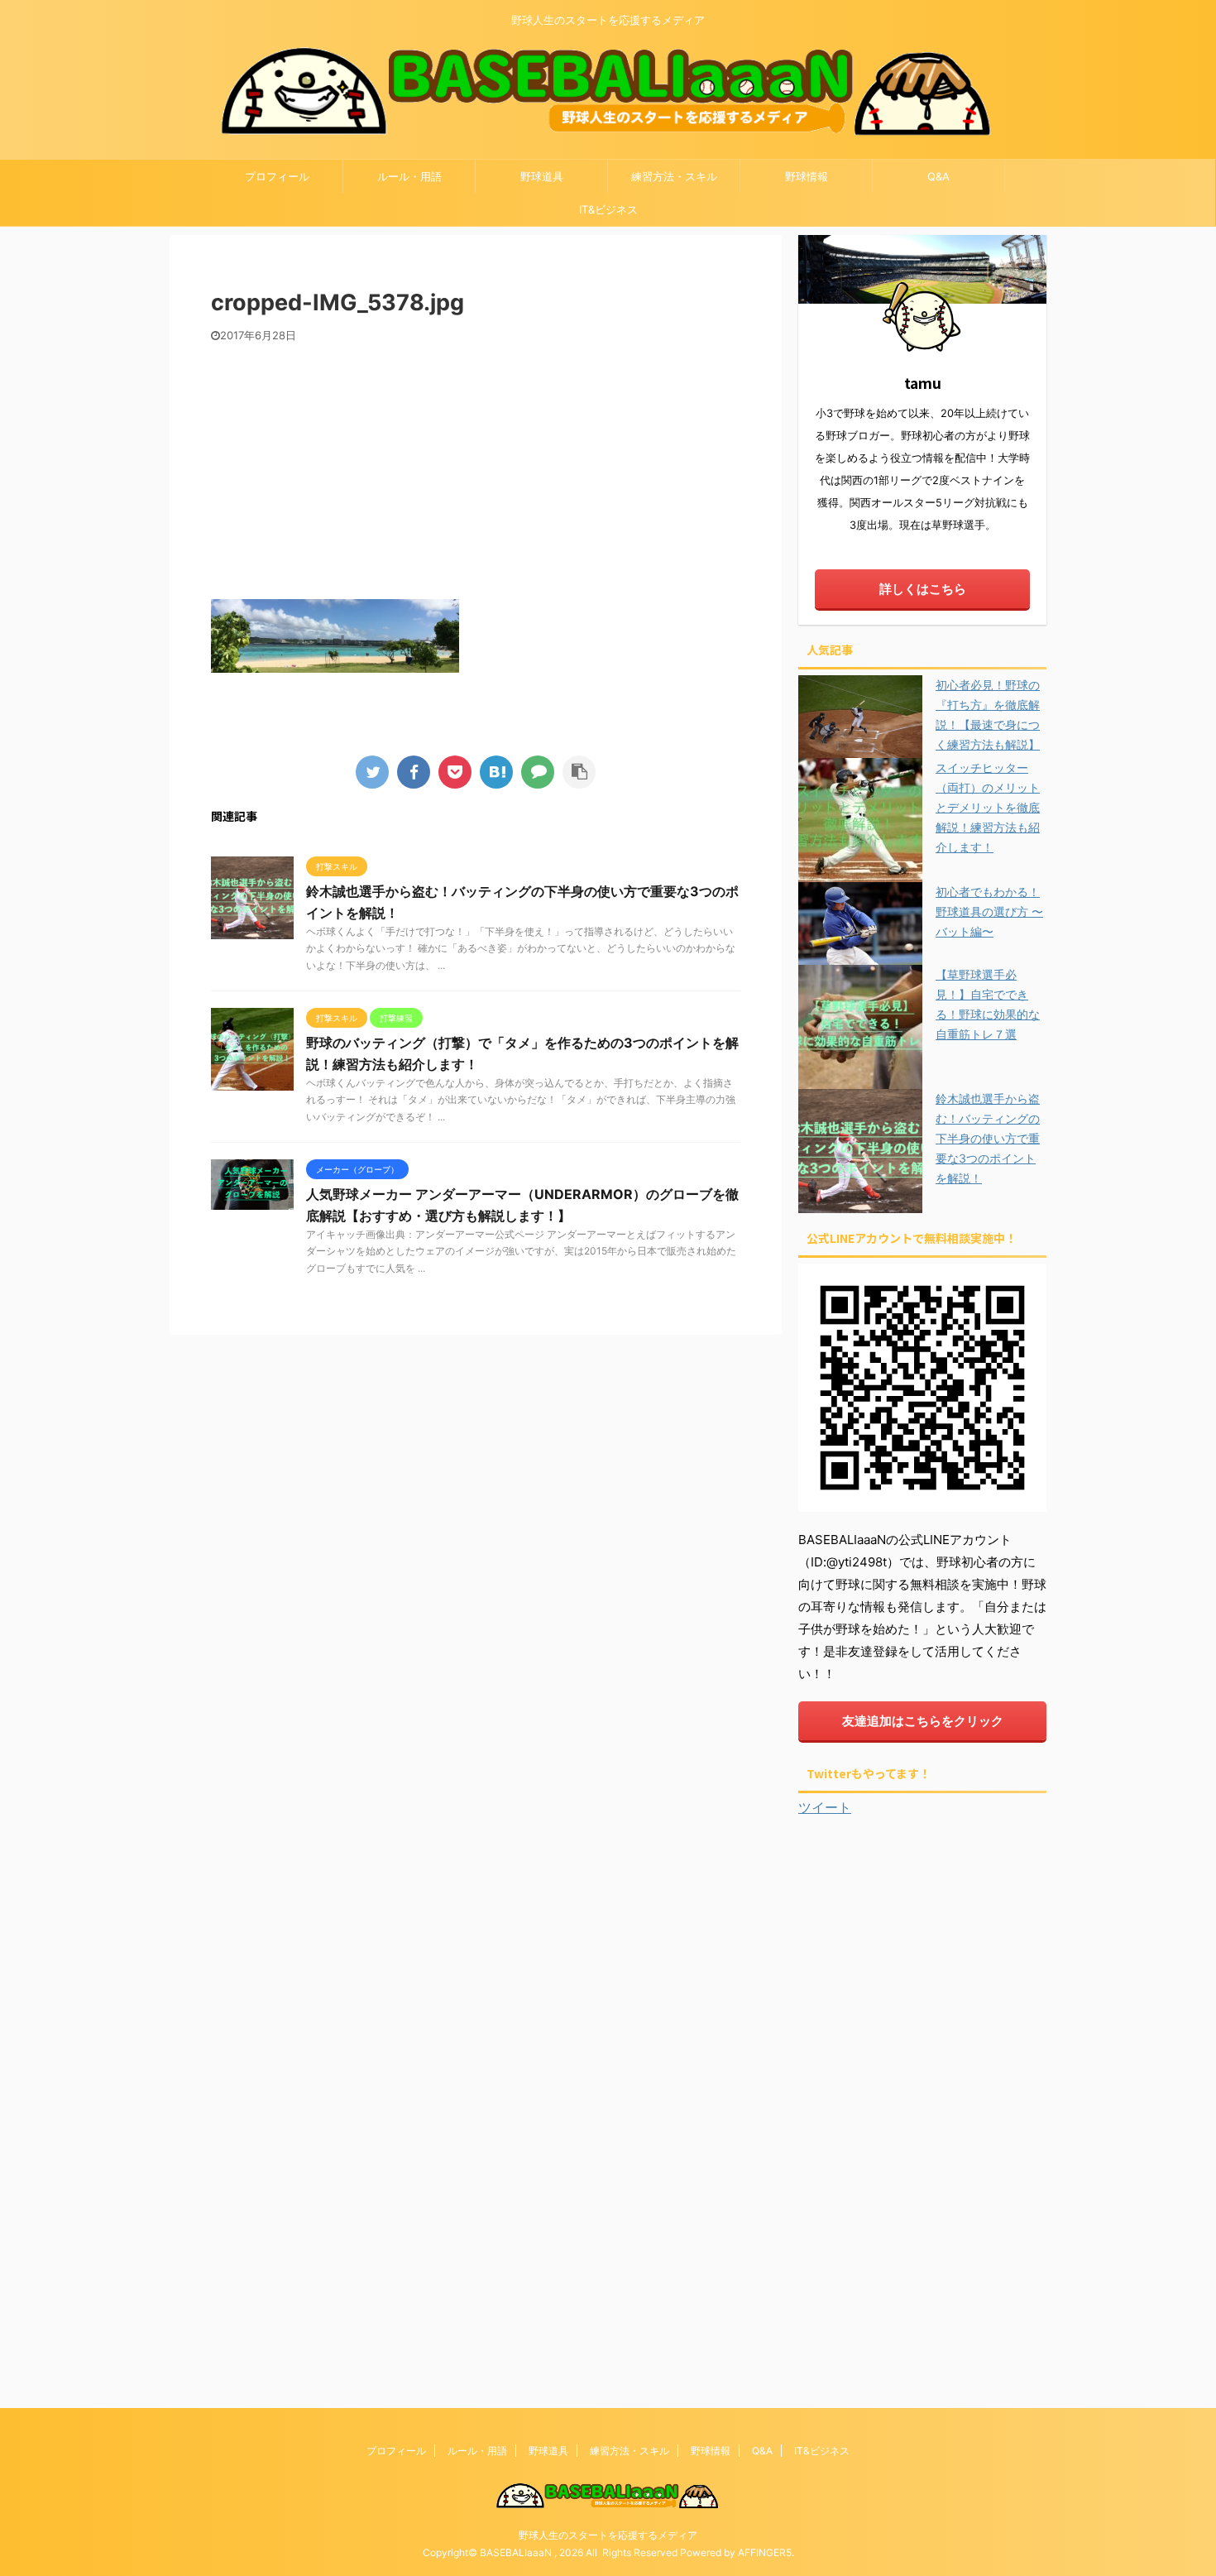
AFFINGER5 (765, 2552)
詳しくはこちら (923, 589)
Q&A (938, 176)
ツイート (825, 1807)
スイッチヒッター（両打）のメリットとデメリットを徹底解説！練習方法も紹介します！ (988, 807)
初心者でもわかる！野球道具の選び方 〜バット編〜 (989, 911)
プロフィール (277, 176)
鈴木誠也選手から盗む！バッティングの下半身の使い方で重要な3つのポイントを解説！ (988, 1138)
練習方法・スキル (674, 176)
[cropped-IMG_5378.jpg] (496, 772)
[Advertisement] (476, 467)
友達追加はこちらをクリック (923, 1721)
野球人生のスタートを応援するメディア (608, 2535)
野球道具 (542, 176)
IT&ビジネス (608, 209)
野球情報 (807, 176)
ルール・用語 (409, 176)
